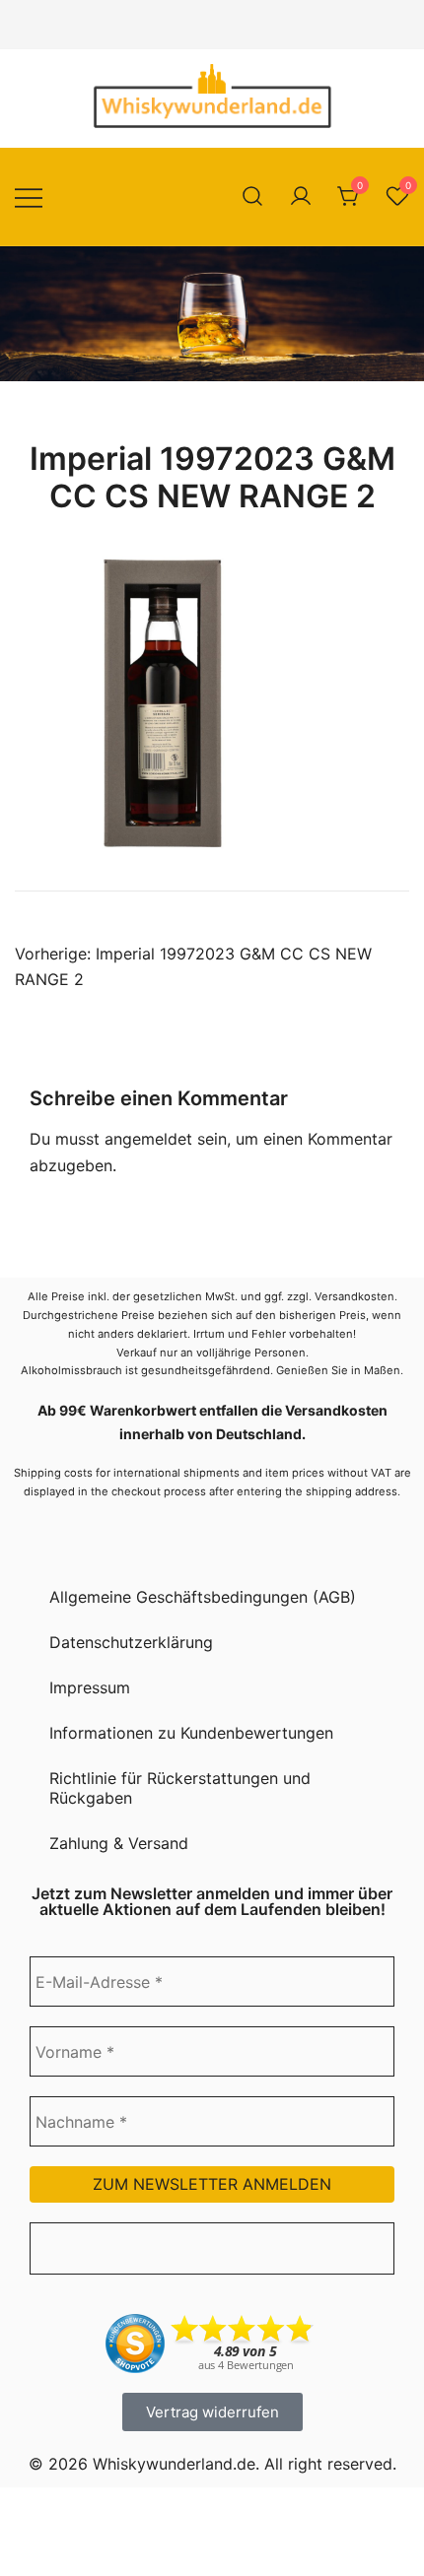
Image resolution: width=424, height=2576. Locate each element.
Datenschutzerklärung (131, 1642)
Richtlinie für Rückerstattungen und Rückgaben (180, 1788)
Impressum (90, 1687)
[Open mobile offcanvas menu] (29, 197)
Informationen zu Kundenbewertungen (191, 1733)
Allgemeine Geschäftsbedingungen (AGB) (203, 1597)
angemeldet (148, 1139)
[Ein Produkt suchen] (252, 197)
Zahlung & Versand (119, 1843)
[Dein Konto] (301, 197)
